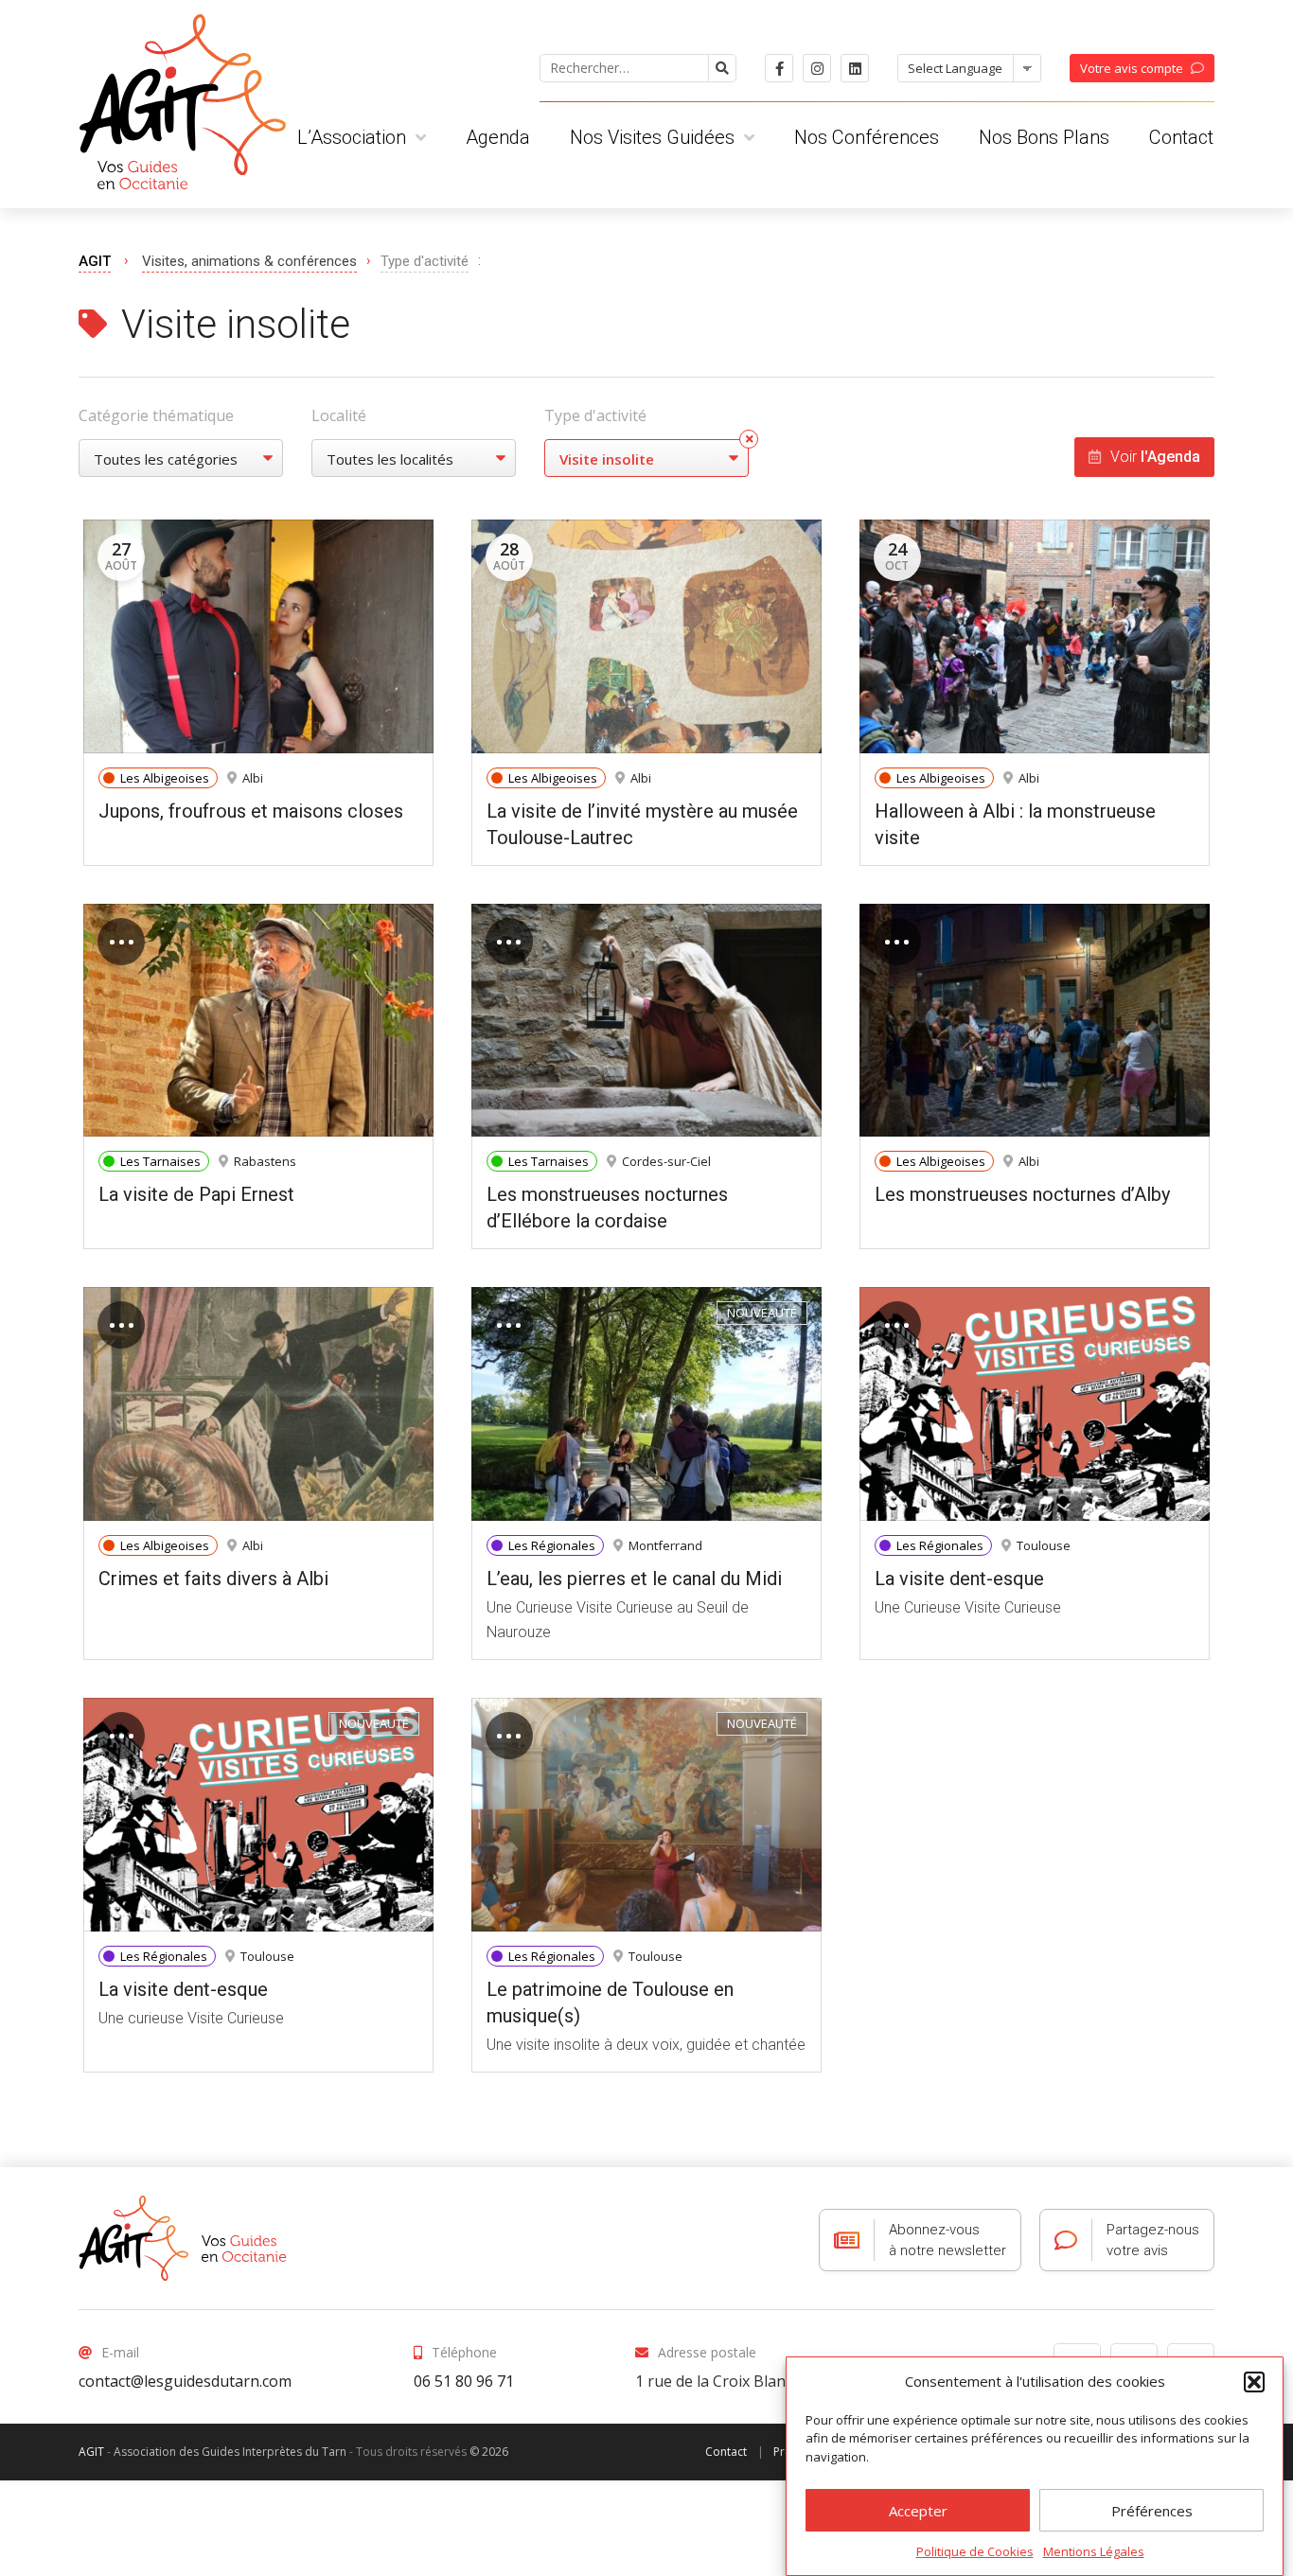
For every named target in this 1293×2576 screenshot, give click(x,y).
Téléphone (464, 2352)
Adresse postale (707, 2352)
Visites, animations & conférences (249, 261)
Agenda (498, 137)
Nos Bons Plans (1044, 137)
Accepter (918, 2512)
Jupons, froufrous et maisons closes (251, 811)
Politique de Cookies (975, 2551)
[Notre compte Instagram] (817, 68)
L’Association (352, 137)
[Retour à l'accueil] (183, 2238)
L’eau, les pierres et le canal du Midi (634, 1579)
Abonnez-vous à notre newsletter (948, 2240)
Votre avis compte (1132, 68)
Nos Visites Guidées (652, 137)
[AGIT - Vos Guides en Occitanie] (182, 95)
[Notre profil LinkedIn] (855, 68)
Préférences (1152, 2512)
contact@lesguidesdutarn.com (185, 2381)
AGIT (95, 261)
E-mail (120, 2352)
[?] (722, 68)
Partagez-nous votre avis (1153, 2240)
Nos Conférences (867, 137)
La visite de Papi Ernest (196, 1194)
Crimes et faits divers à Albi (213, 1579)
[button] (1254, 2382)
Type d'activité (595, 415)
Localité (339, 415)
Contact (1181, 137)
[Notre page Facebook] (779, 68)
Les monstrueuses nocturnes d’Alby (1022, 1194)
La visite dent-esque (959, 1579)
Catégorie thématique (156, 415)
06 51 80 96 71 (464, 2381)
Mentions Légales (1094, 2551)
